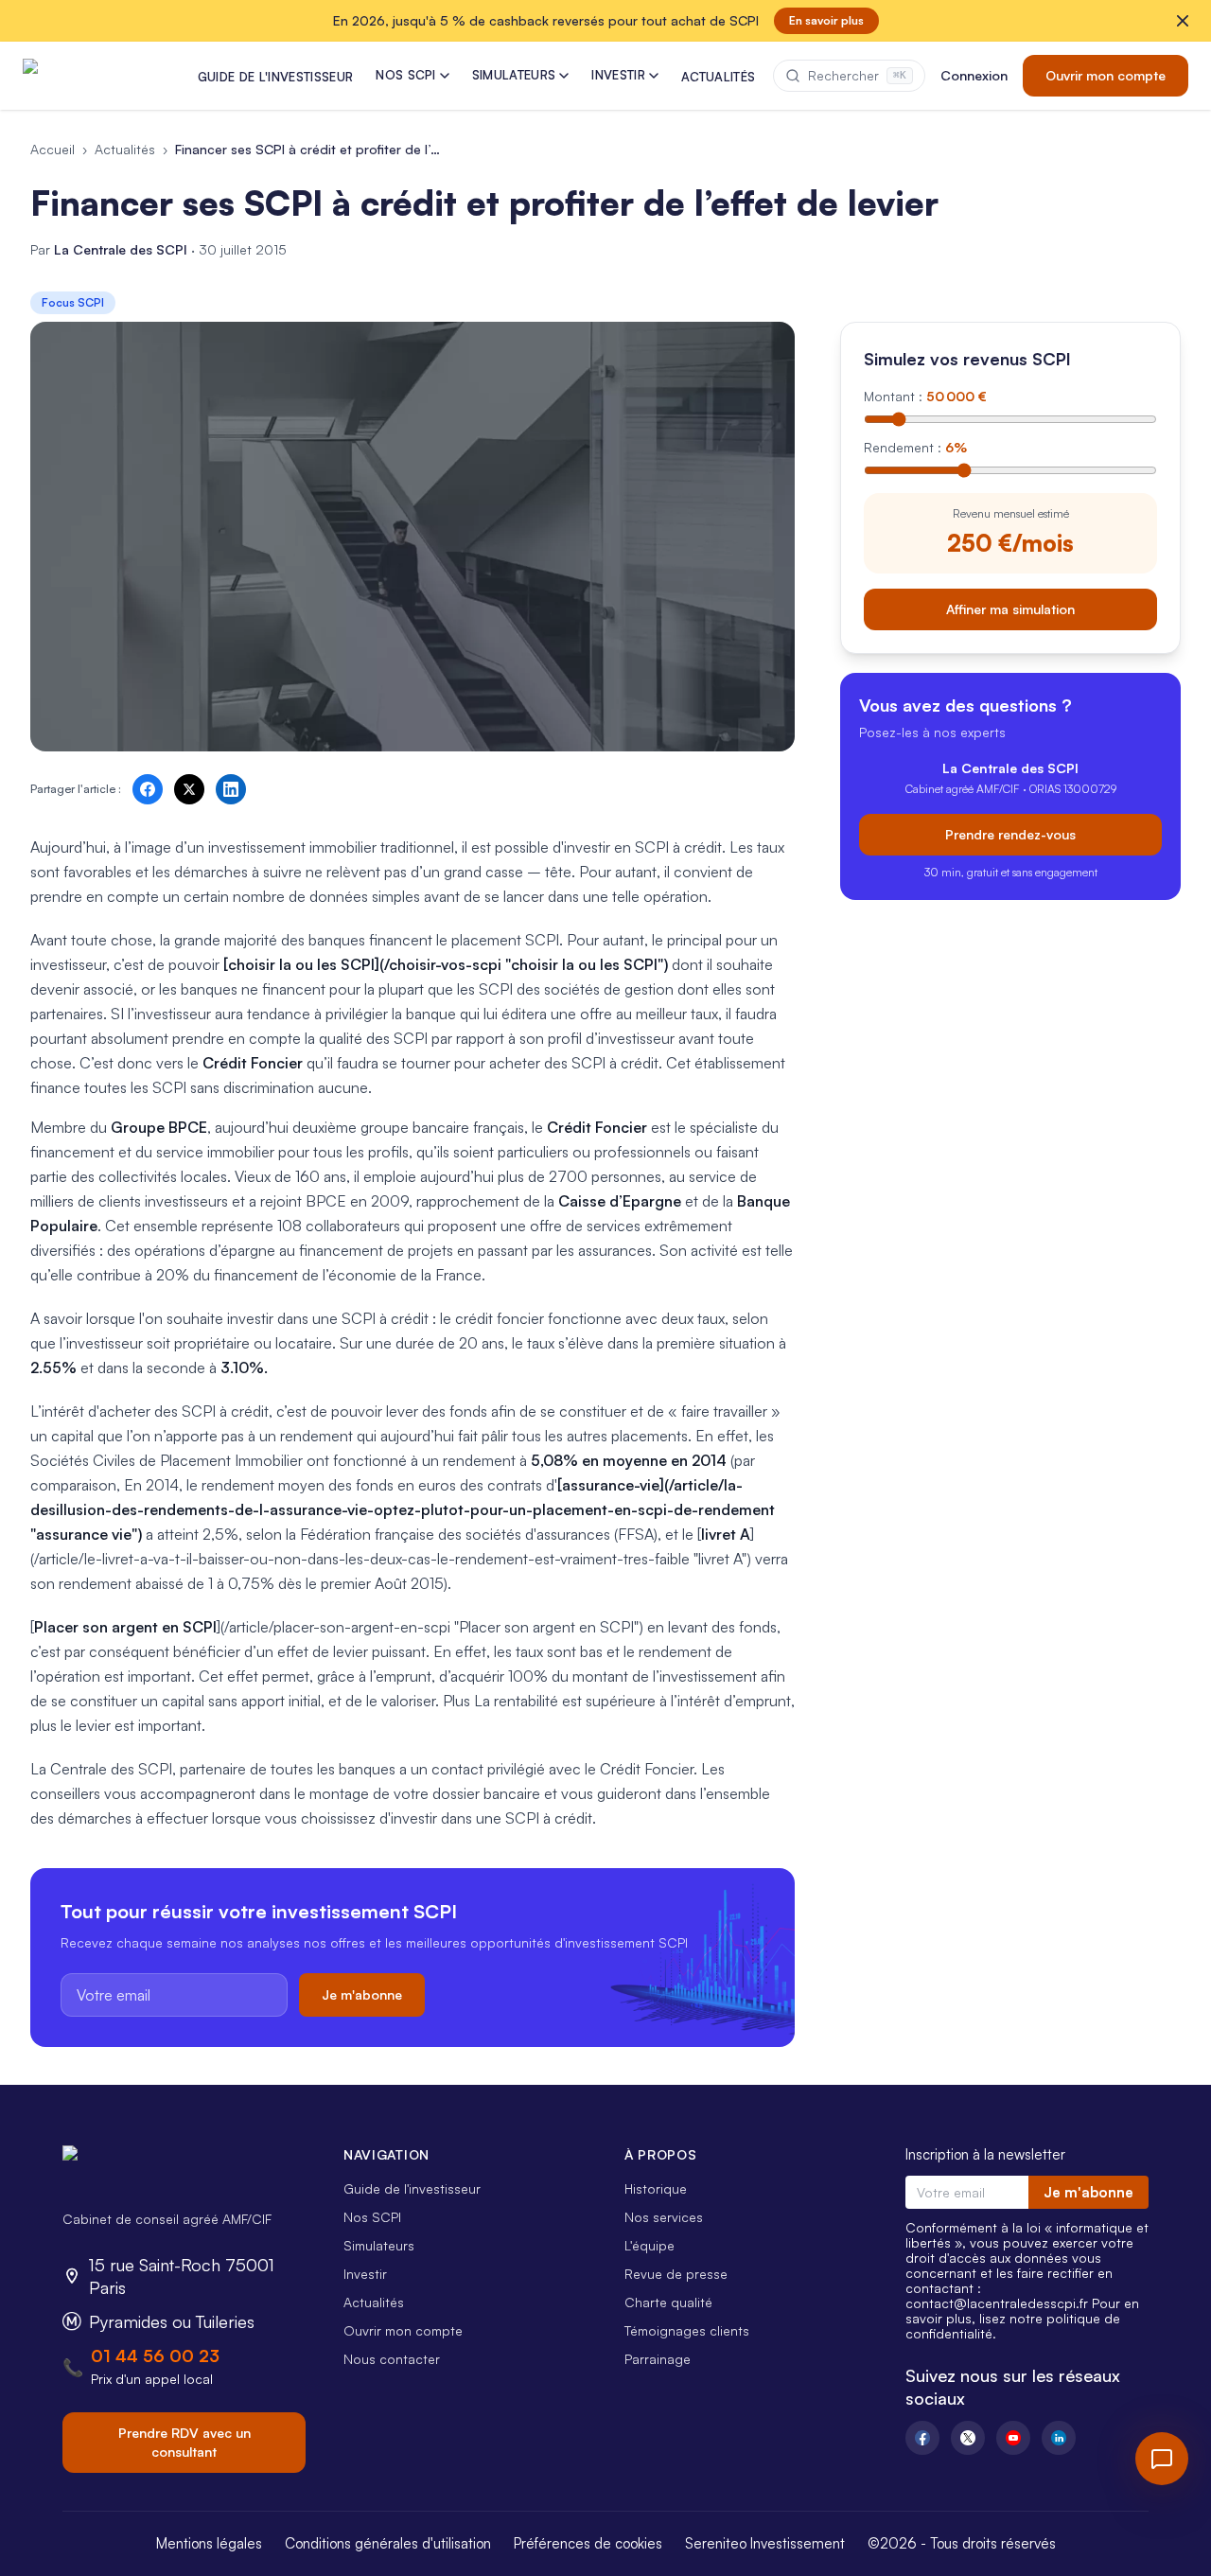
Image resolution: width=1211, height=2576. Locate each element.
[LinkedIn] (1059, 2438)
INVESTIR (618, 75)
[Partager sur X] (189, 789)
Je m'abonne (362, 1994)
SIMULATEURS (514, 75)
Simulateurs (379, 2245)
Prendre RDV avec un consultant (184, 2442)
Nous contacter (392, 2359)
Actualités (125, 149)
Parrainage (658, 2359)
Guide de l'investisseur (412, 2188)
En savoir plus (826, 20)
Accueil (53, 149)
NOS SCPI (406, 75)
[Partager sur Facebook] (148, 789)
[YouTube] (1013, 2438)
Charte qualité (668, 2302)
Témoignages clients (687, 2330)
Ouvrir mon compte (1106, 75)
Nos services (664, 2217)
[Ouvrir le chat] (1162, 2459)
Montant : (925, 396)
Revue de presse (676, 2274)
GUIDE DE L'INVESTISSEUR (275, 77)
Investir (365, 2274)
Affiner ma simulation (1010, 608)
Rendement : (915, 447)
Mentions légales (209, 2543)
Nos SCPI (372, 2217)
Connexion (974, 75)
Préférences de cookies (588, 2543)
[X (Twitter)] (968, 2438)
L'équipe (649, 2245)
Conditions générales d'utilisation (388, 2543)
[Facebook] (922, 2438)
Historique (656, 2188)
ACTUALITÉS (718, 77)
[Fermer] (1183, 21)
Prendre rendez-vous (1010, 833)
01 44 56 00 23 (155, 2355)
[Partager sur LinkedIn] (231, 789)
